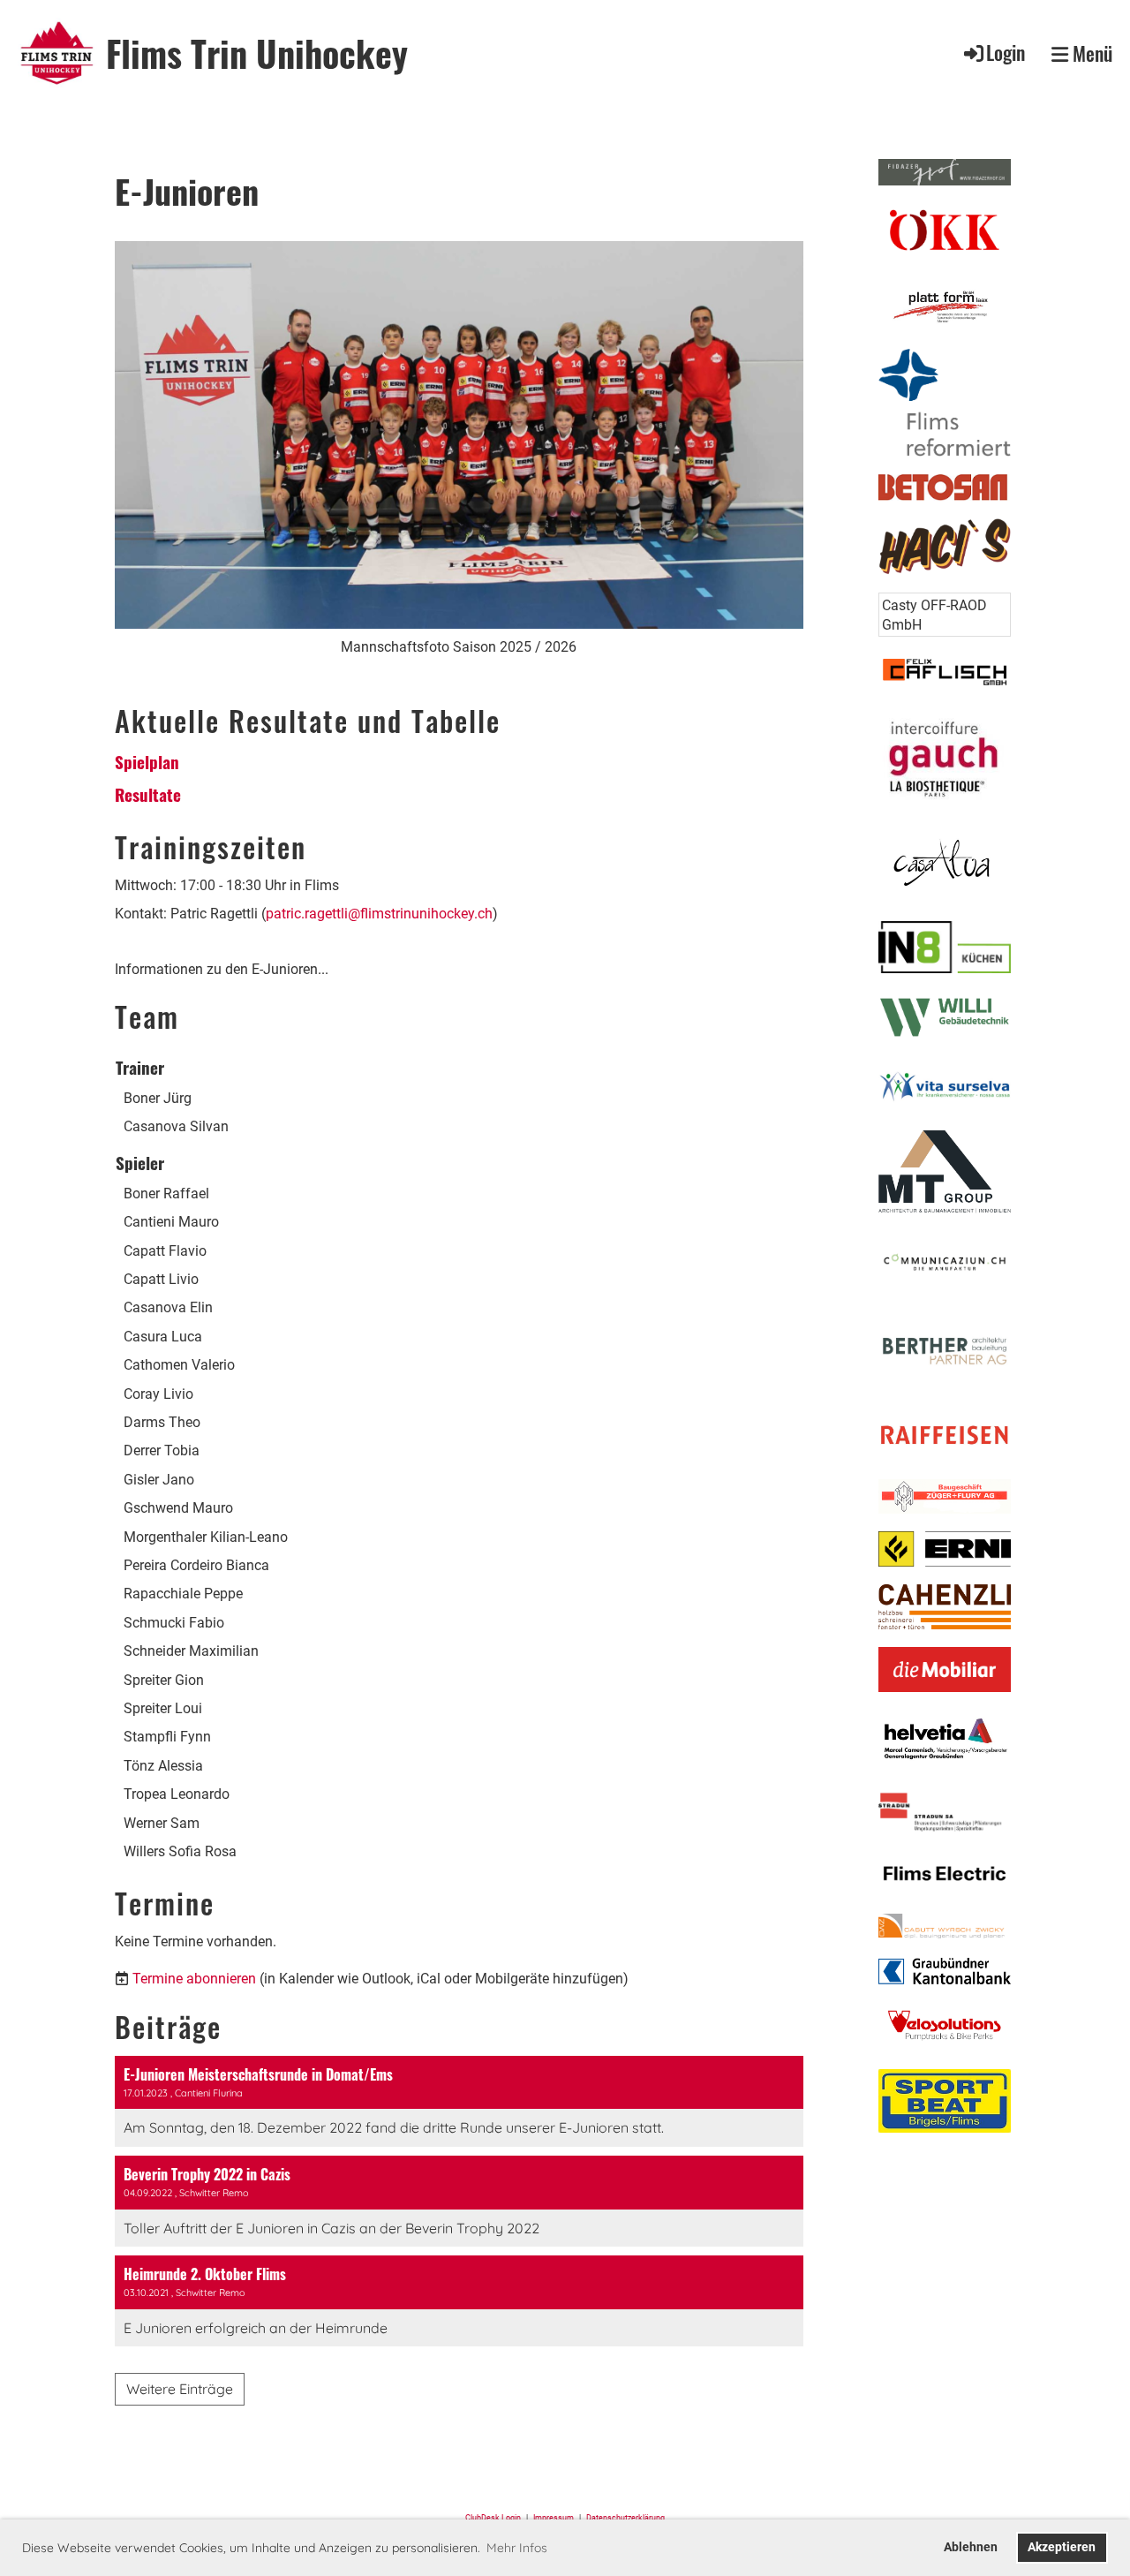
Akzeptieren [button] (1062, 2547)
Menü (1090, 53)
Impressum (556, 2517)
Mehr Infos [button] (517, 2548)
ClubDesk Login (493, 2517)
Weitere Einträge (180, 2389)
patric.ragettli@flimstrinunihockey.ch (379, 914)
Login (1006, 52)
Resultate (148, 794)
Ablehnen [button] (971, 2547)
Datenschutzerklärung (625, 2517)
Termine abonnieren (194, 1979)
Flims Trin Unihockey (257, 53)
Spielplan (147, 761)
